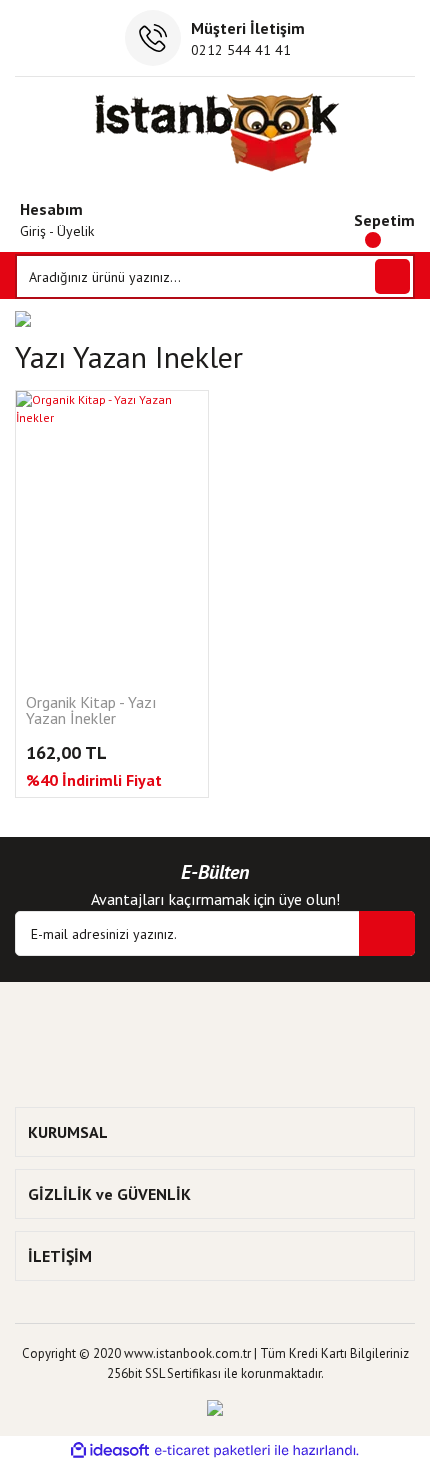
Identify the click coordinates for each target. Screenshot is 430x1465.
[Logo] (215, 132)
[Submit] (387, 933)
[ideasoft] (110, 1450)
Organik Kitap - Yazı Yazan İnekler (91, 711)
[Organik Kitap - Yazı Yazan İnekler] (112, 535)
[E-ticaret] (212, 1451)
